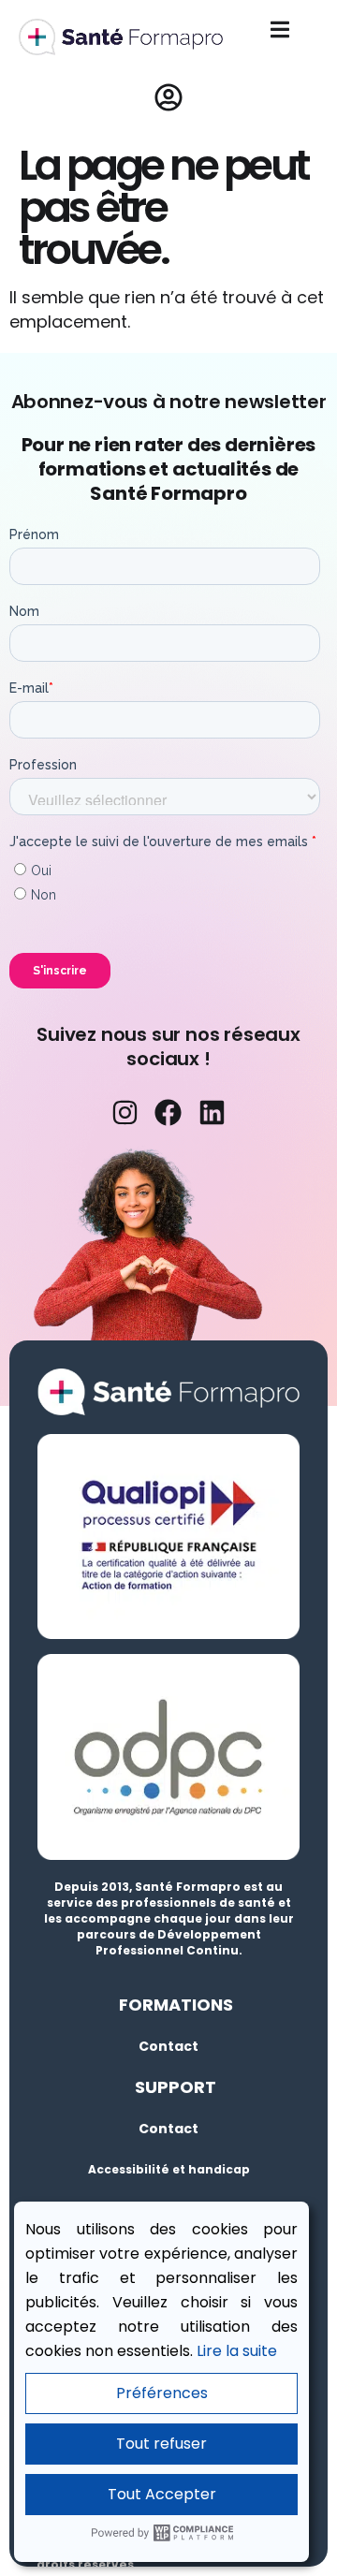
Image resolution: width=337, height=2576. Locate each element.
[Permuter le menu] (280, 29)
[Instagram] (125, 1112)
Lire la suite (237, 2351)
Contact (168, 2046)
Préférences (162, 2393)
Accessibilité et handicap (169, 2169)
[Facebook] (168, 1112)
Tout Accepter (162, 2494)
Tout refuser (161, 2444)
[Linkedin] (212, 1112)
